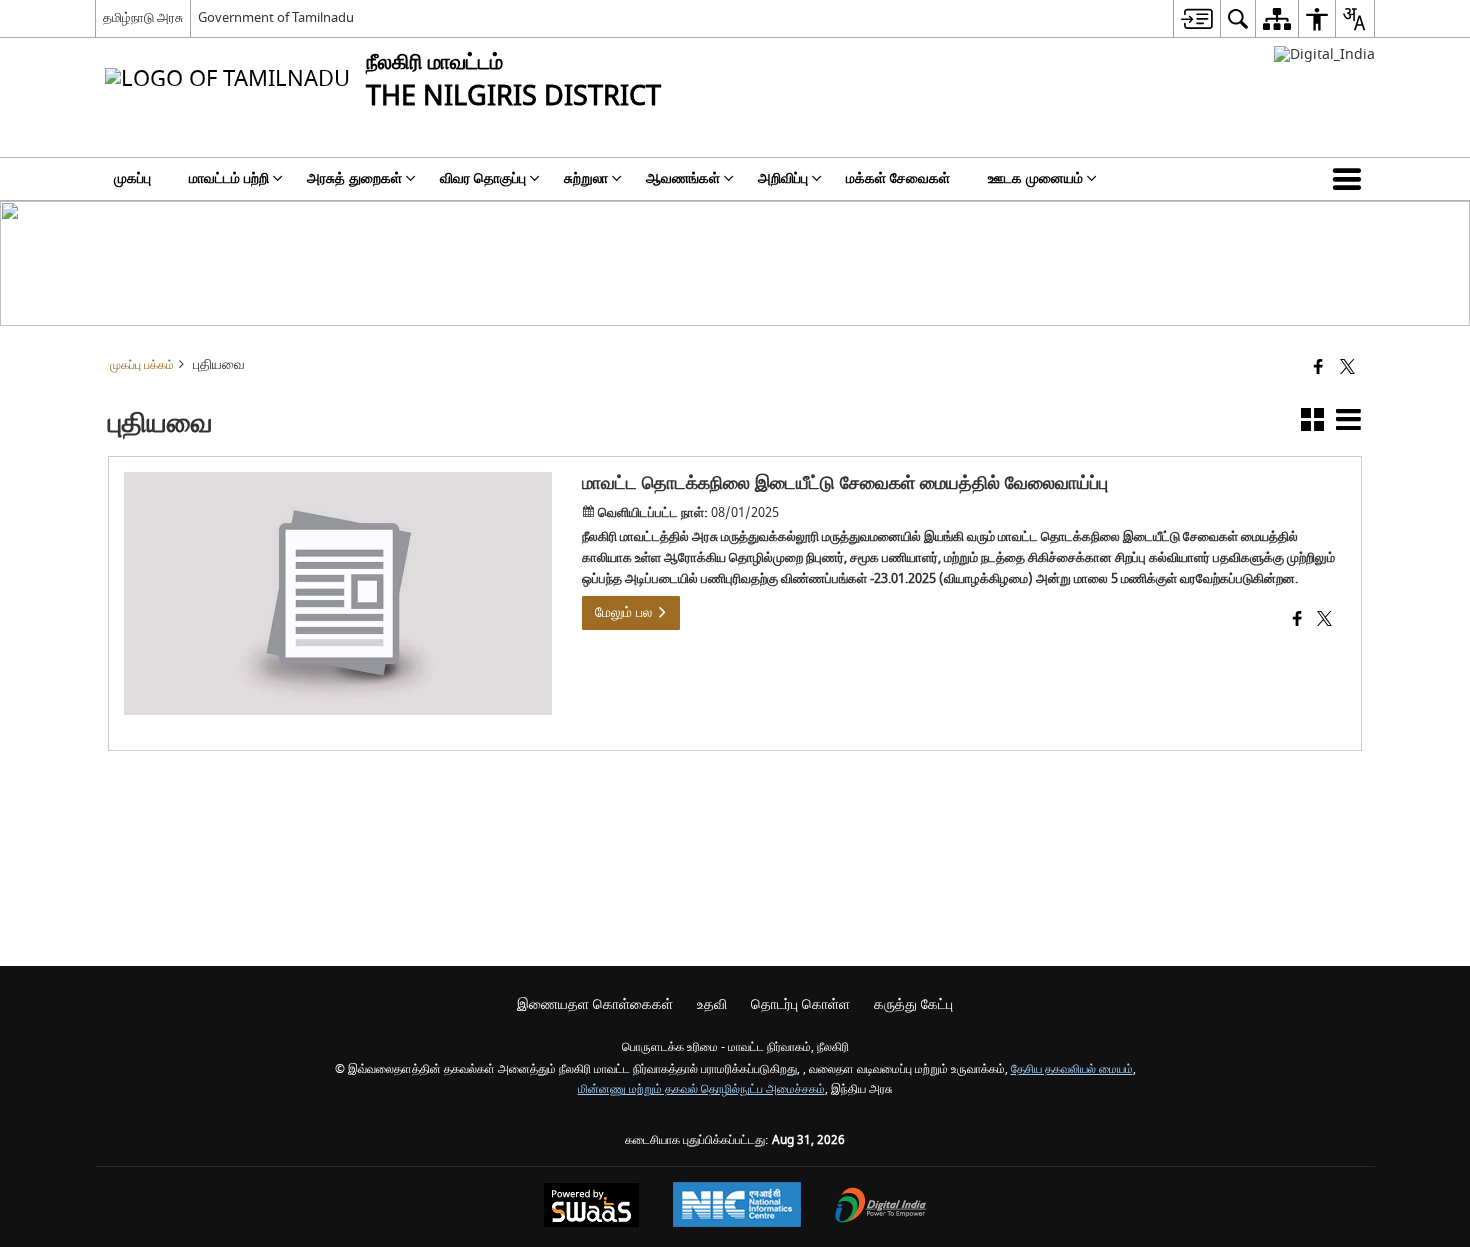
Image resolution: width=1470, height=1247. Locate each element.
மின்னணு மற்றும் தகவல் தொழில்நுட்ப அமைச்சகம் (701, 1089)
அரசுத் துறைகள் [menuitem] (354, 178)
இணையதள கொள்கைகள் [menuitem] (595, 1004)
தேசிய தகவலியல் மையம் (1072, 1069)
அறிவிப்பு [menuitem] (783, 178)
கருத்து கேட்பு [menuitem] (913, 1004)
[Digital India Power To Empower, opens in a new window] (881, 1207)
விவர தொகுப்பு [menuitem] (483, 178)
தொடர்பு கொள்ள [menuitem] (800, 1004)
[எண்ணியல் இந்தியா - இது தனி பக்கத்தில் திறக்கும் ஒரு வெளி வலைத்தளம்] (1324, 54)
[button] (1351, 179)
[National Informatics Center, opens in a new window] (737, 1207)
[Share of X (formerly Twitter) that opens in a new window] (1347, 368)
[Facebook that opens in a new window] (1318, 368)
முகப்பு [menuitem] (132, 178)
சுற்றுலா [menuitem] (586, 178)
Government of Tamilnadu (276, 17)
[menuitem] (1196, 18)
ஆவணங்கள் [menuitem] (683, 178)
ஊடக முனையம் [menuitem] (1035, 178)
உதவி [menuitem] (712, 1004)
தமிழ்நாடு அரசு (143, 17)
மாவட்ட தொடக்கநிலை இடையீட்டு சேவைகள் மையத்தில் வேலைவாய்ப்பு (845, 483)
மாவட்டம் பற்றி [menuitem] (229, 178)
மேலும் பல (625, 612)
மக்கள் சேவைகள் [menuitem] (898, 178)
